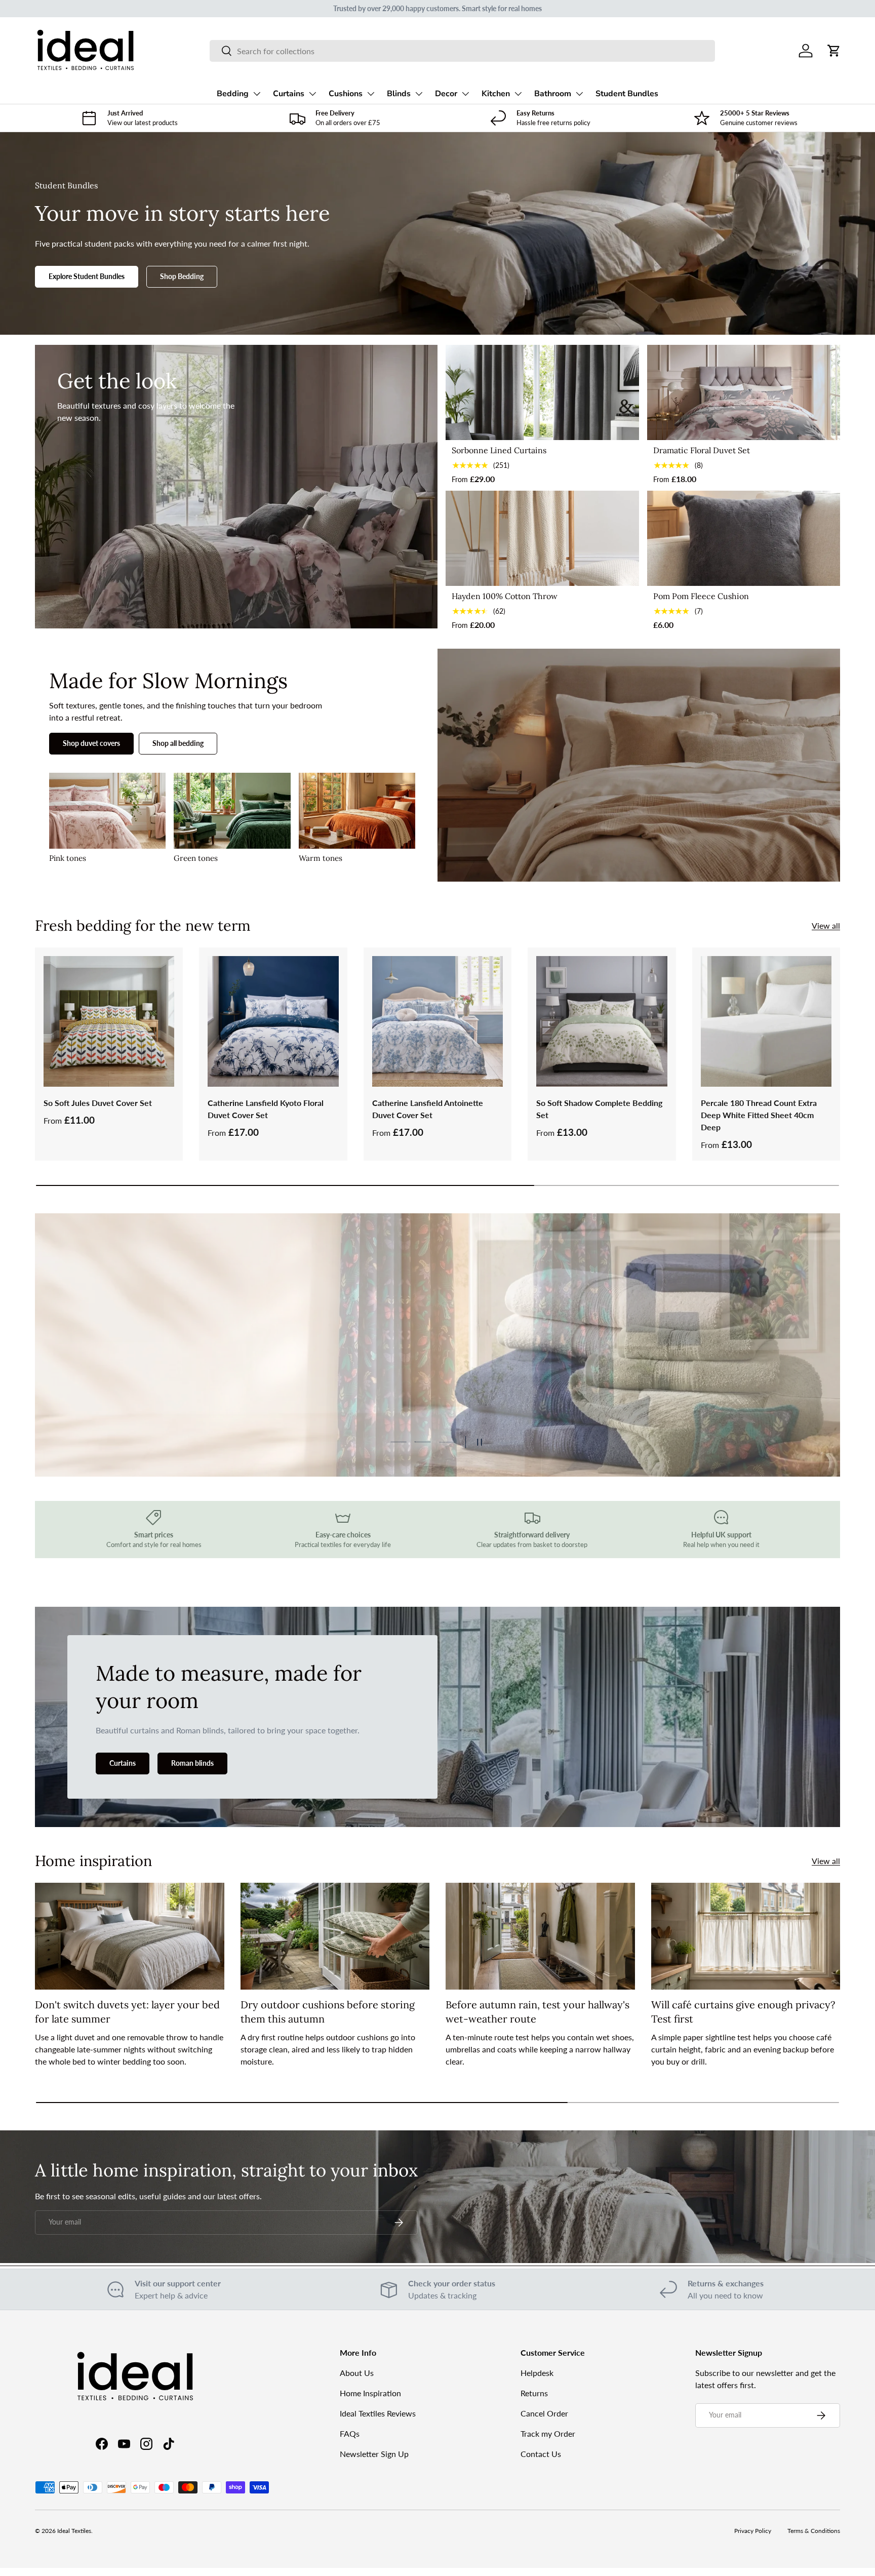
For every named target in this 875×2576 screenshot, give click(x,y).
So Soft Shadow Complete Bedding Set (599, 1109)
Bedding (233, 94)
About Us (357, 2373)
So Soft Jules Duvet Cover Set (98, 1103)
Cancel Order (544, 2413)
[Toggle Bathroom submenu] (579, 94)
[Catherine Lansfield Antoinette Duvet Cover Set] (437, 1021)
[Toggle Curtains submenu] (312, 94)
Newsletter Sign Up (374, 2454)
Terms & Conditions (814, 2531)
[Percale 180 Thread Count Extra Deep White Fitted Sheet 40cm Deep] (766, 1021)
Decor (446, 94)
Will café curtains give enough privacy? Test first (743, 2012)
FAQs (350, 2433)
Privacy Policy (753, 2531)
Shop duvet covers (91, 743)
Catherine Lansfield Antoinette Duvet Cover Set (428, 1109)
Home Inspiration (370, 2393)
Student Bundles (627, 94)
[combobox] (462, 51)
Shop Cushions (104, 1397)
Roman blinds (192, 1763)
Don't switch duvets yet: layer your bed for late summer (127, 2012)
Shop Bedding (182, 276)
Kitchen (496, 94)
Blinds (399, 94)
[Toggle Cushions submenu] (371, 94)
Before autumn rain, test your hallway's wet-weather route (538, 2012)
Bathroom (553, 94)
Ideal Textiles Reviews (378, 2413)
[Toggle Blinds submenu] (419, 94)
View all (826, 925)
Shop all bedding (178, 743)
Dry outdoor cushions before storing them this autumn (328, 2012)
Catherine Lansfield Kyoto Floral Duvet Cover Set (266, 1109)
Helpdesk (537, 2373)
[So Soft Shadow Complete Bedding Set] (602, 1021)
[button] (834, 51)
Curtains (289, 94)
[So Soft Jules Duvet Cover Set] (109, 1021)
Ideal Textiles (74, 2531)
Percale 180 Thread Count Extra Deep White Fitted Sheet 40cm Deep (759, 1115)
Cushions (346, 94)
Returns (534, 2393)
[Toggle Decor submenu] (465, 94)
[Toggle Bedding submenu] (257, 94)
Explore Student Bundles (87, 276)
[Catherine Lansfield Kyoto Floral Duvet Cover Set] (273, 1021)
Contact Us (541, 2454)
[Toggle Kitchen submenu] (518, 94)
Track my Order (548, 2433)
